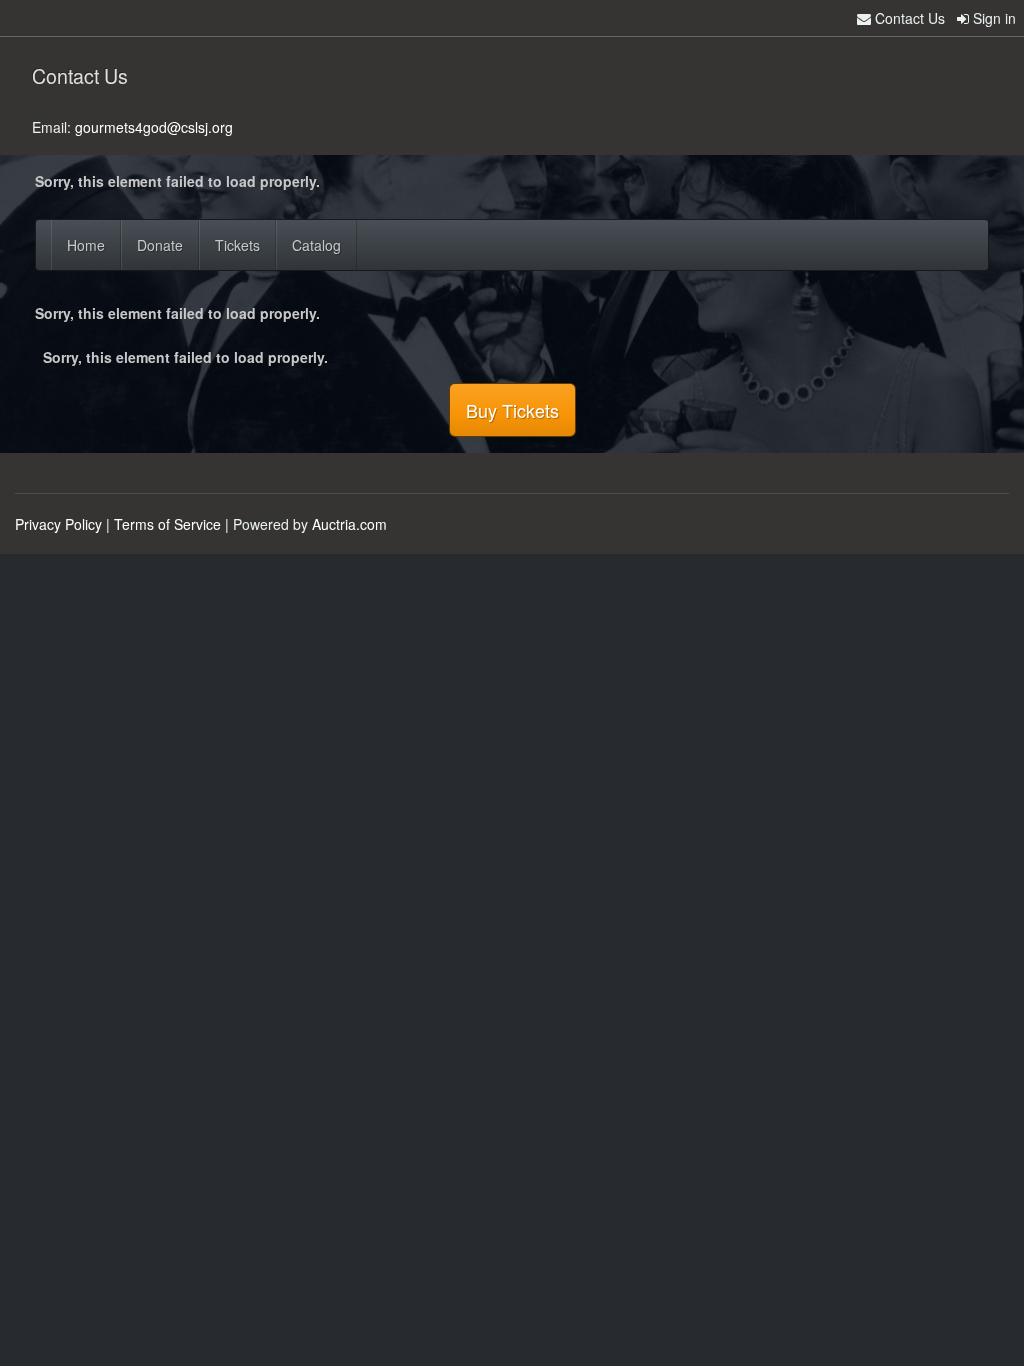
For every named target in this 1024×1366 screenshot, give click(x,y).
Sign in (992, 18)
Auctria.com (349, 524)
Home (86, 245)
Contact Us (908, 18)
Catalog (316, 245)
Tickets (237, 245)
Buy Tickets (512, 410)
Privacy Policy (58, 524)
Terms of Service (167, 524)
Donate (160, 245)
